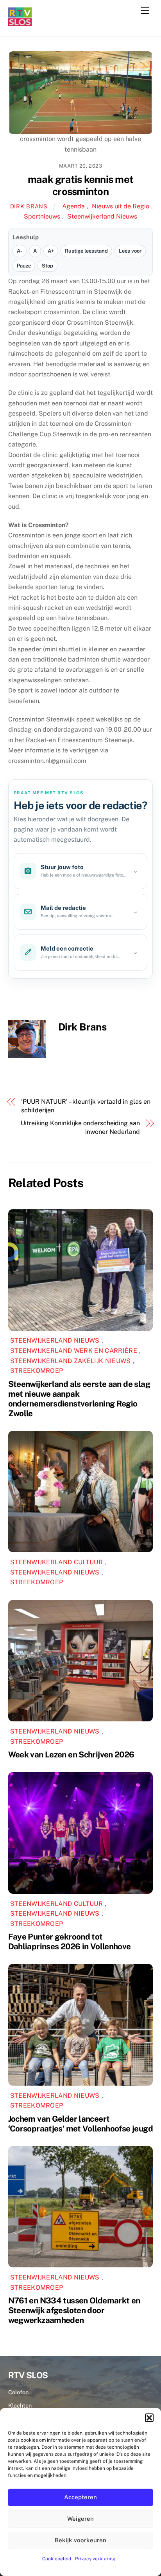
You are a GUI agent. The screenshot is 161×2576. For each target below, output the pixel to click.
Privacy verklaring (95, 2559)
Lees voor (130, 251)
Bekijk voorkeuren (80, 2540)
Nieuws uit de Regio (121, 206)
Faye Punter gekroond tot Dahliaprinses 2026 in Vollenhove (70, 1941)
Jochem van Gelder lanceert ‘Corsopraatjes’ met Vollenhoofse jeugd (80, 2124)
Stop (47, 266)
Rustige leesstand (86, 251)
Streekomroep (37, 1371)
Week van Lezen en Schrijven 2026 (71, 1754)
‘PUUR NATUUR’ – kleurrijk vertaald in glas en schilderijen (86, 1106)
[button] (149, 2418)
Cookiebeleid (57, 2559)
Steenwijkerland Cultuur (56, 1562)
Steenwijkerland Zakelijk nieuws (71, 1361)
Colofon (18, 2392)
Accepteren (80, 2497)
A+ (51, 251)
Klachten (20, 2405)
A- (20, 251)
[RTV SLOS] (20, 23)
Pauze (24, 266)
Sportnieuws (42, 216)
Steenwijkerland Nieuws (102, 216)
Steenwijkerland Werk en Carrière (74, 1351)
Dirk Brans (29, 206)
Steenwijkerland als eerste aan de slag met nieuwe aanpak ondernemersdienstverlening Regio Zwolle (79, 1399)
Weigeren (80, 2519)
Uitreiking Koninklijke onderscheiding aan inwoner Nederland (80, 1127)
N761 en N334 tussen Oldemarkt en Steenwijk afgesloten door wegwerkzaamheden (74, 2310)
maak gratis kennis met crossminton (80, 185)
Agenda (73, 206)
